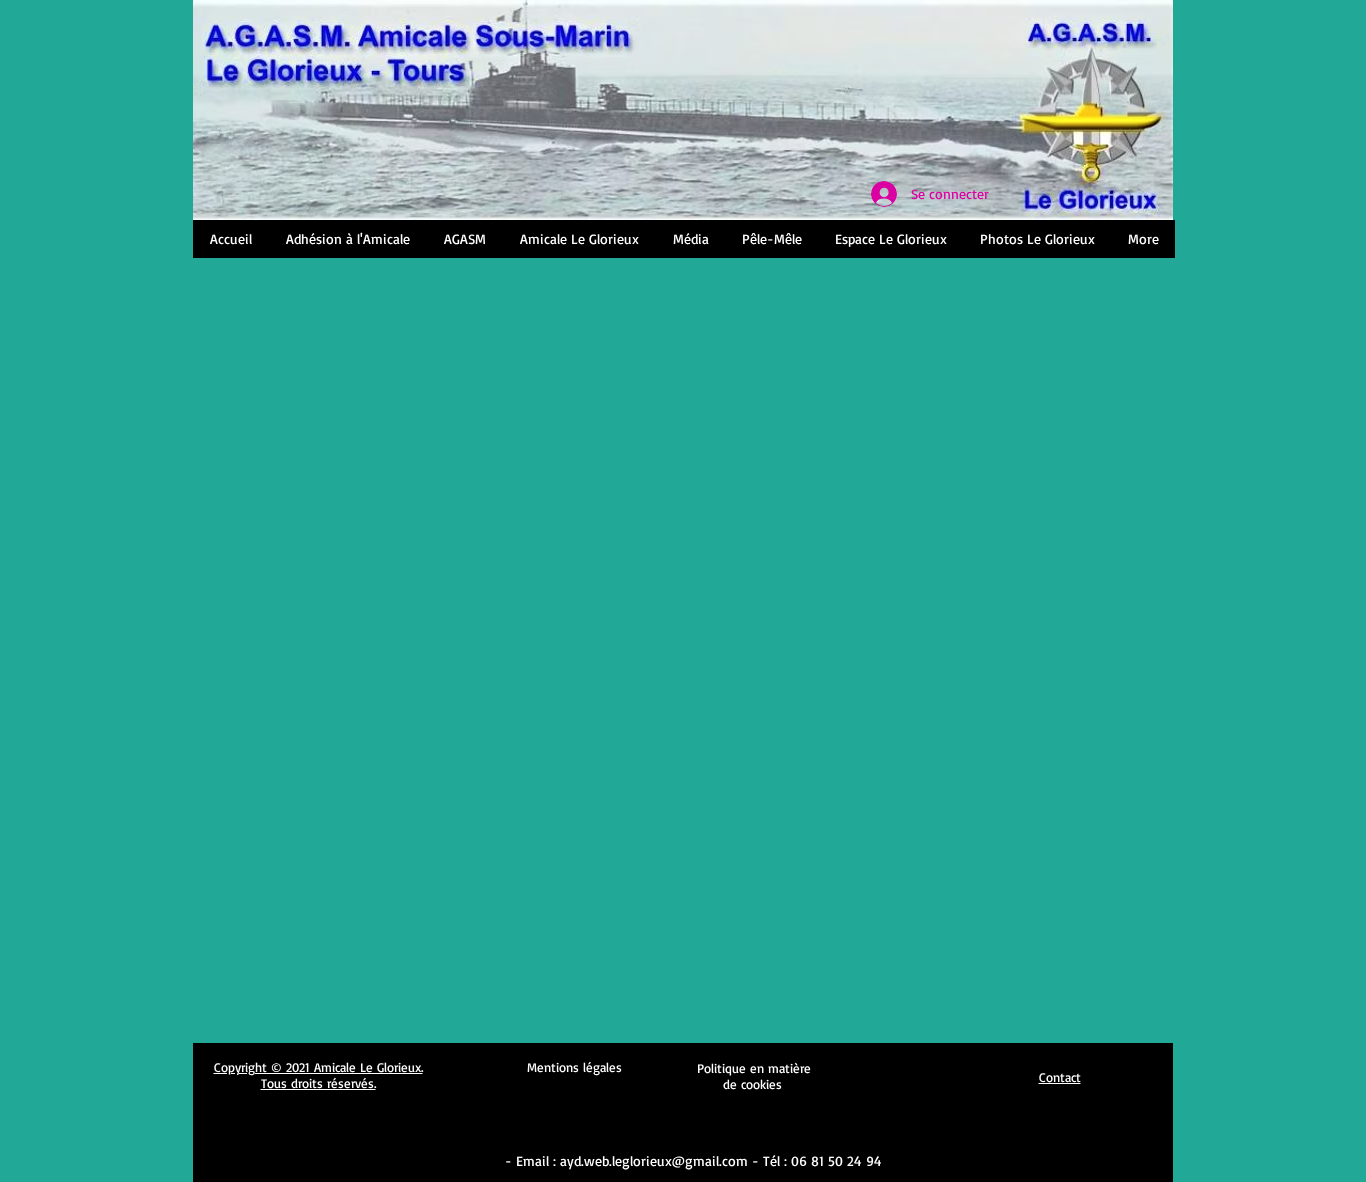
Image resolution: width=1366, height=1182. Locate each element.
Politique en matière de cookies (754, 1076)
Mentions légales (574, 1067)
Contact (1060, 1077)
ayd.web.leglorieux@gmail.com (654, 1160)
